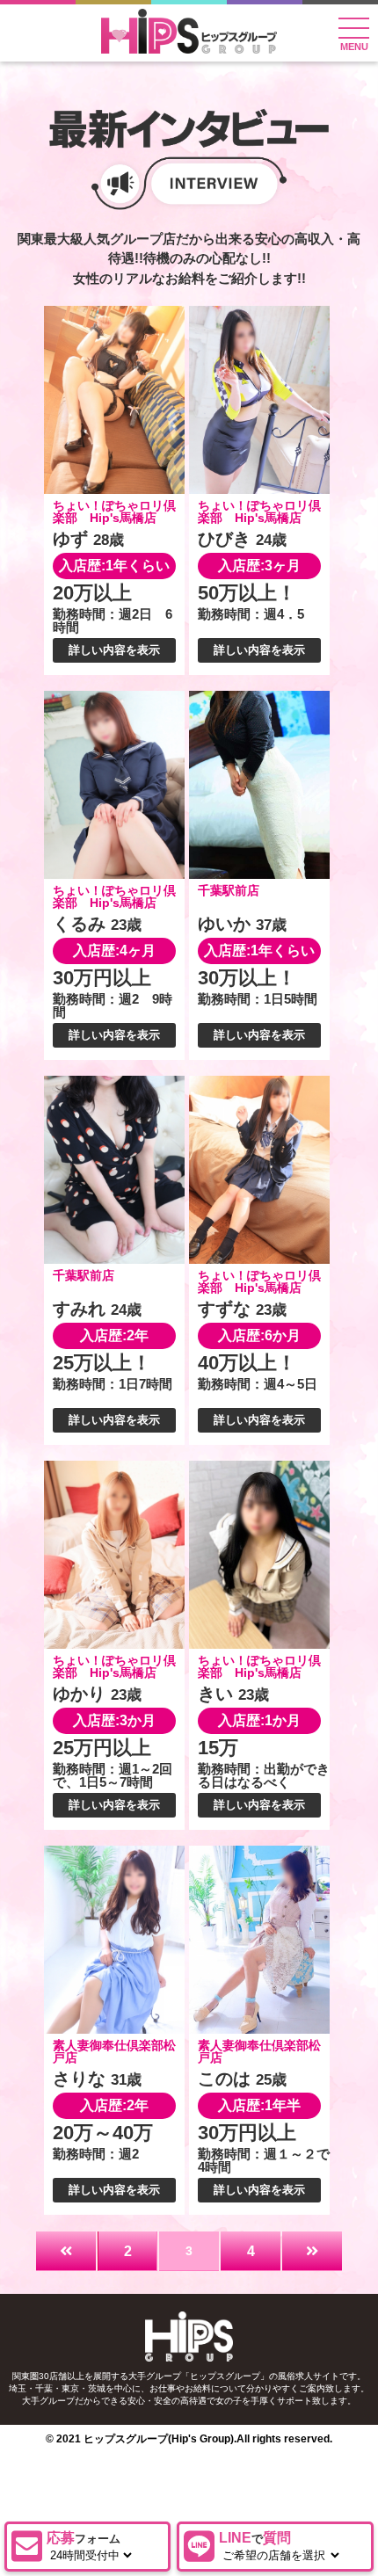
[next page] (312, 2251)
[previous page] (66, 2251)
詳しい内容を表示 (114, 650)
